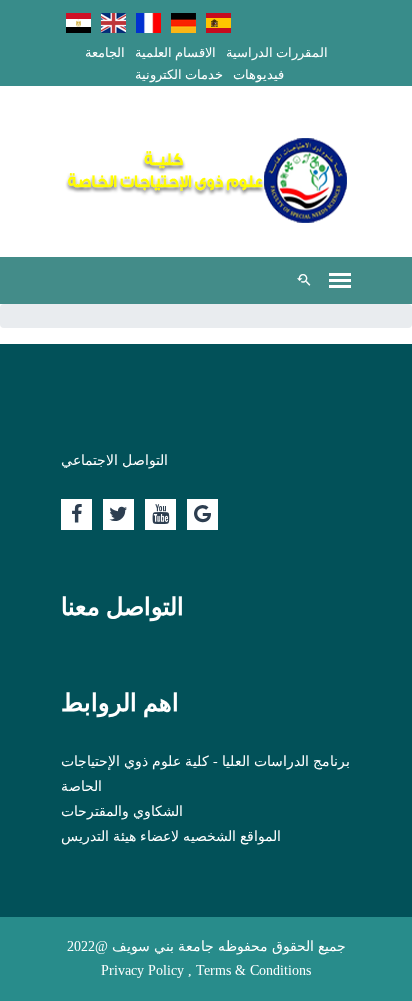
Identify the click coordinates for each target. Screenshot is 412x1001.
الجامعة (105, 52)
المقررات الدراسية (277, 52)
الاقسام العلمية (175, 52)
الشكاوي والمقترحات (122, 811)
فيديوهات (258, 74)
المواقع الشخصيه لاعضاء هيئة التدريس (171, 836)
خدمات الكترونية (179, 74)
